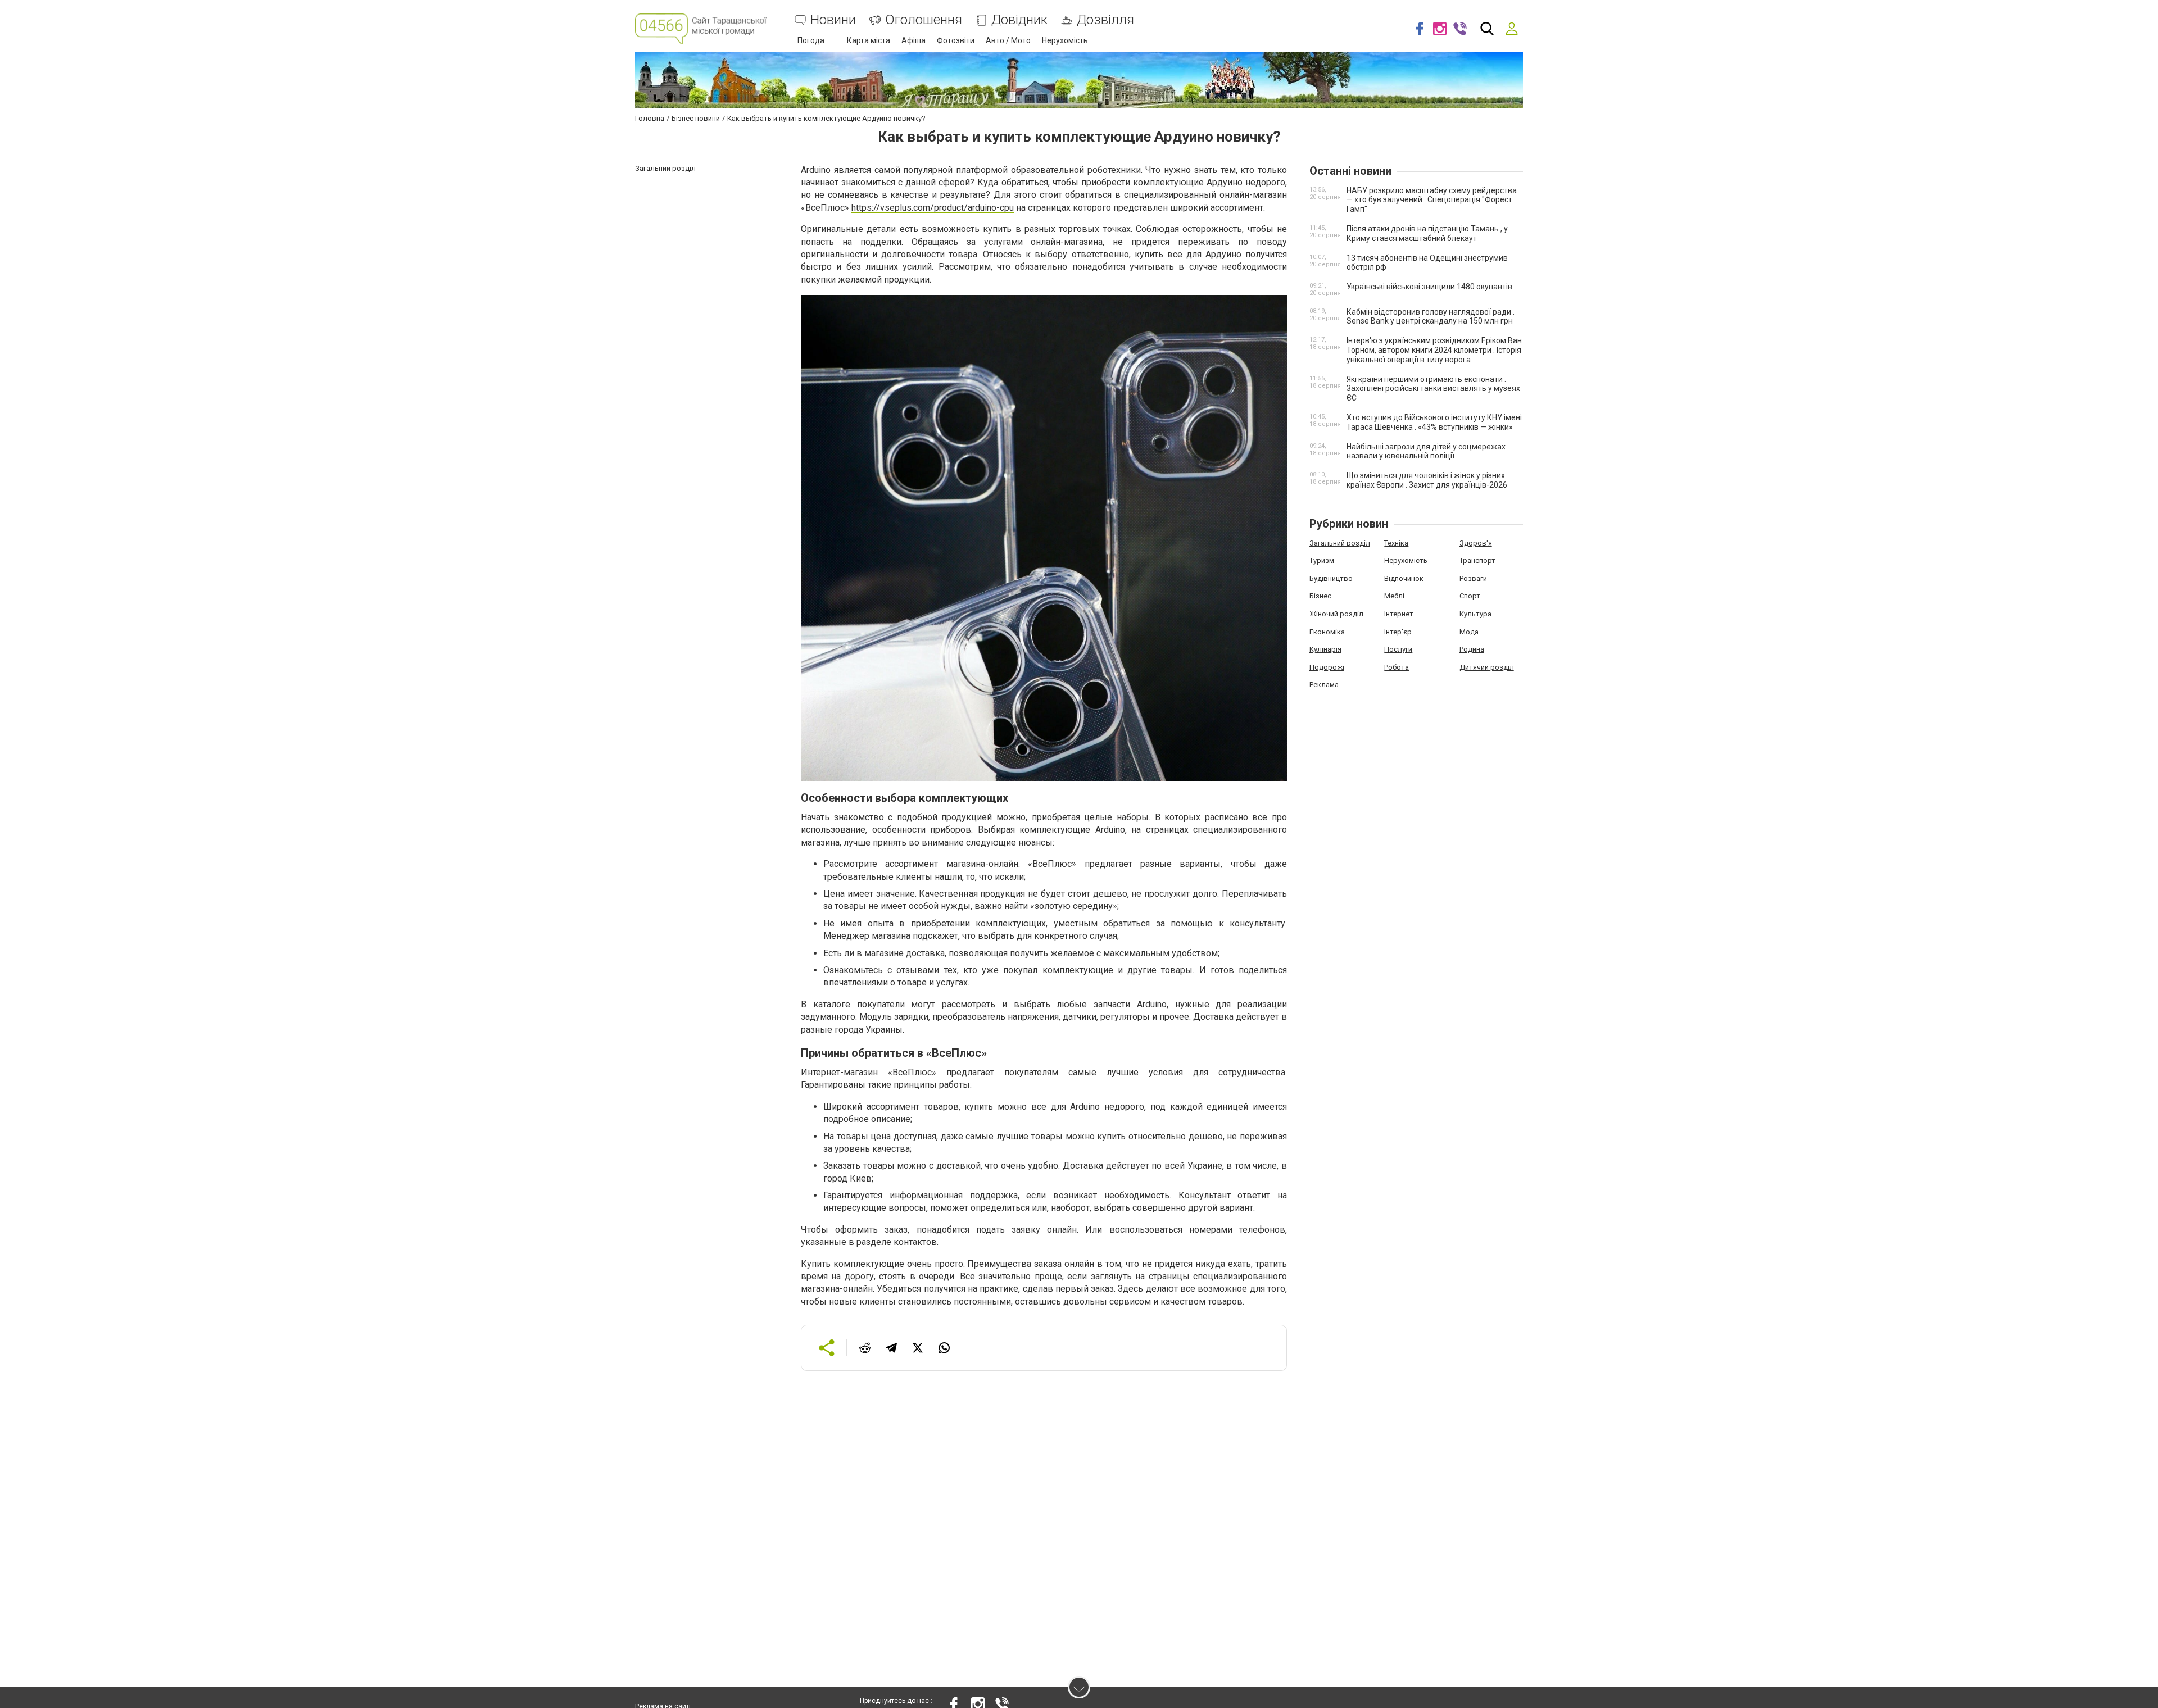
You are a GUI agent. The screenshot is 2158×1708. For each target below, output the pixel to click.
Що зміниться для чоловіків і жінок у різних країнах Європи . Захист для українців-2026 (1427, 480)
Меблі (1394, 596)
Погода (811, 40)
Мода (1469, 632)
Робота (1397, 667)
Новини (833, 20)
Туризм (1322, 560)
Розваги (1473, 578)
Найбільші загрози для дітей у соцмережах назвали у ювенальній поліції (1426, 451)
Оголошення (924, 20)
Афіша (913, 40)
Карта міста (869, 40)
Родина (1472, 649)
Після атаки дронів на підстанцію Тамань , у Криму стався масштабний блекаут (1427, 233)
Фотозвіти (956, 40)
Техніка (1396, 543)
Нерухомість (1065, 40)
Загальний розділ (1340, 543)
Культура (1475, 614)
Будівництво (1331, 578)
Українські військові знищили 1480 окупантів (1429, 287)
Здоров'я (1476, 543)
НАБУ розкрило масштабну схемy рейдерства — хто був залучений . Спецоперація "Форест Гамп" (1432, 200)
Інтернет (1399, 614)
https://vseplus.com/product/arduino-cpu (933, 208)
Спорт (1470, 596)
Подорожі (1327, 667)
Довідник (1019, 20)
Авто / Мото (1008, 40)
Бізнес (1320, 596)
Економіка (1327, 632)
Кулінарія (1325, 649)
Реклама (1324, 685)
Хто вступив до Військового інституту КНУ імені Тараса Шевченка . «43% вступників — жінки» (1434, 422)
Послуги (1398, 649)
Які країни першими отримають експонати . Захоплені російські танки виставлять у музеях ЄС (1433, 389)
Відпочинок (1404, 578)
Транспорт (1477, 560)
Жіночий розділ (1336, 614)
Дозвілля (1105, 20)
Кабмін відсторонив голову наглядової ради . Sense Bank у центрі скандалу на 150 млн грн (1431, 317)
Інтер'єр (1398, 632)
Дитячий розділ (1487, 667)
